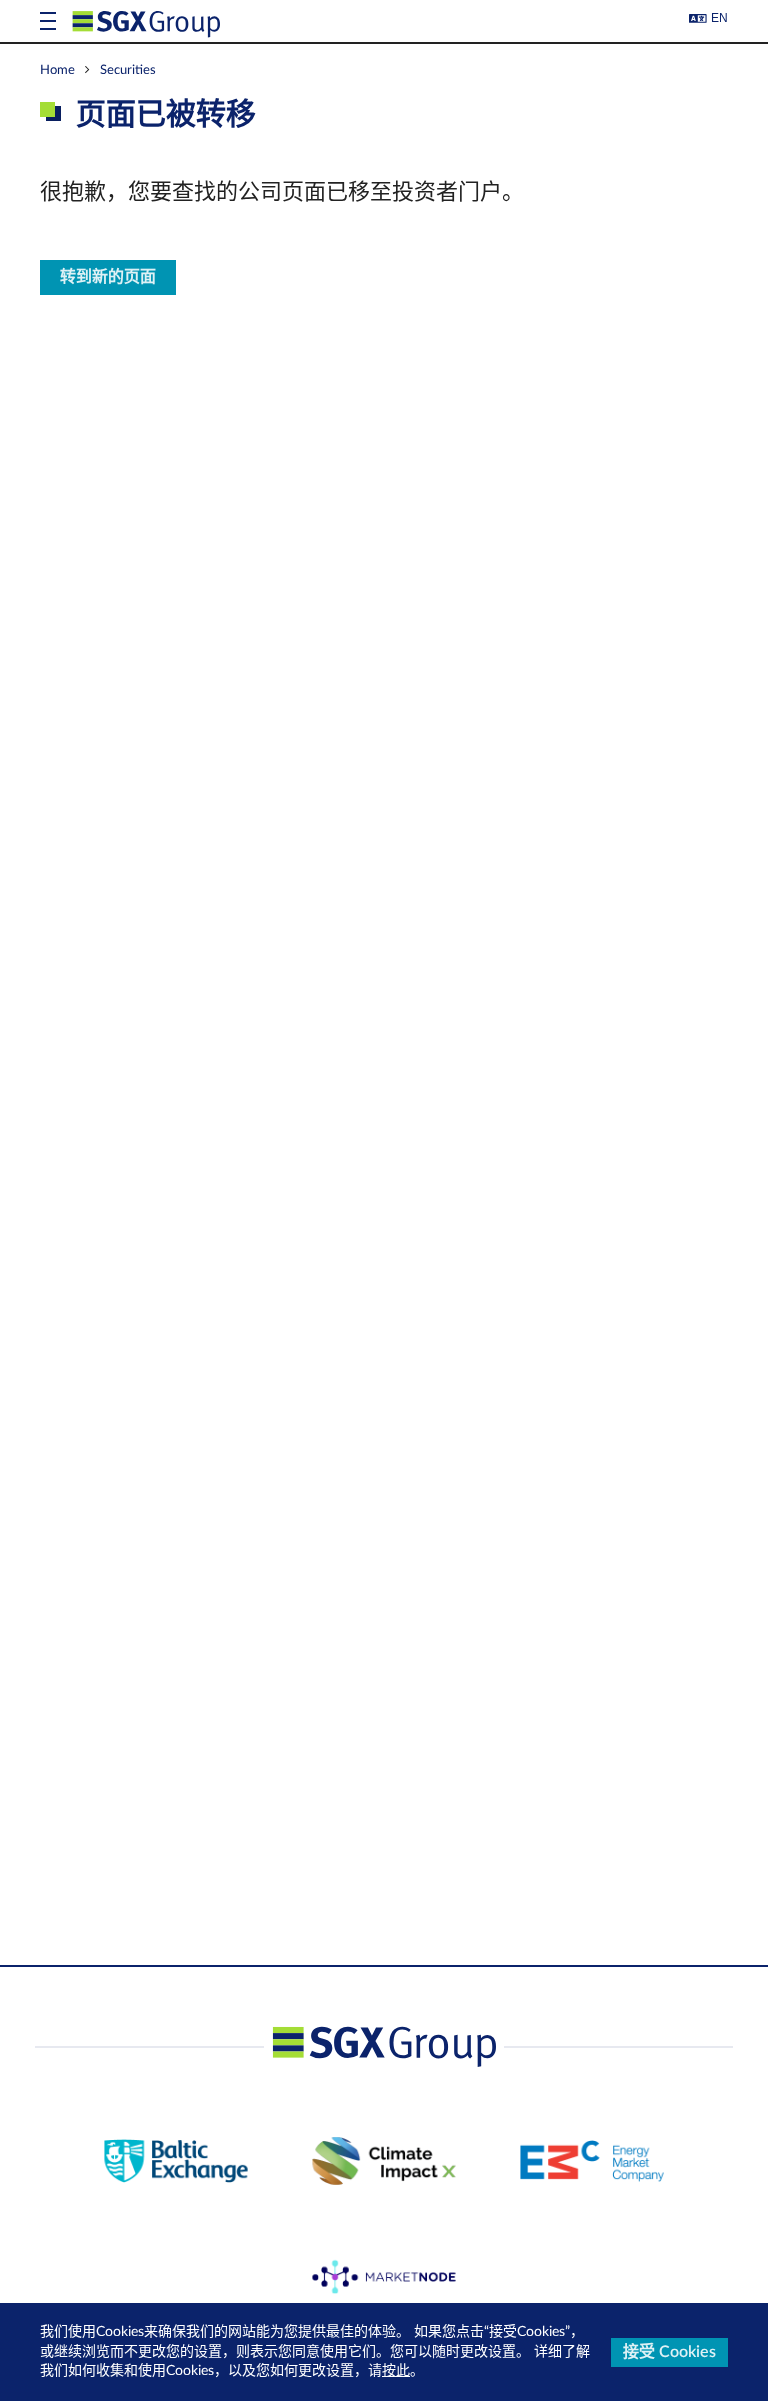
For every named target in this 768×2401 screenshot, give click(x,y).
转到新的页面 (108, 277)
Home (57, 70)
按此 (396, 2371)
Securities (128, 70)
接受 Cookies (669, 2352)
